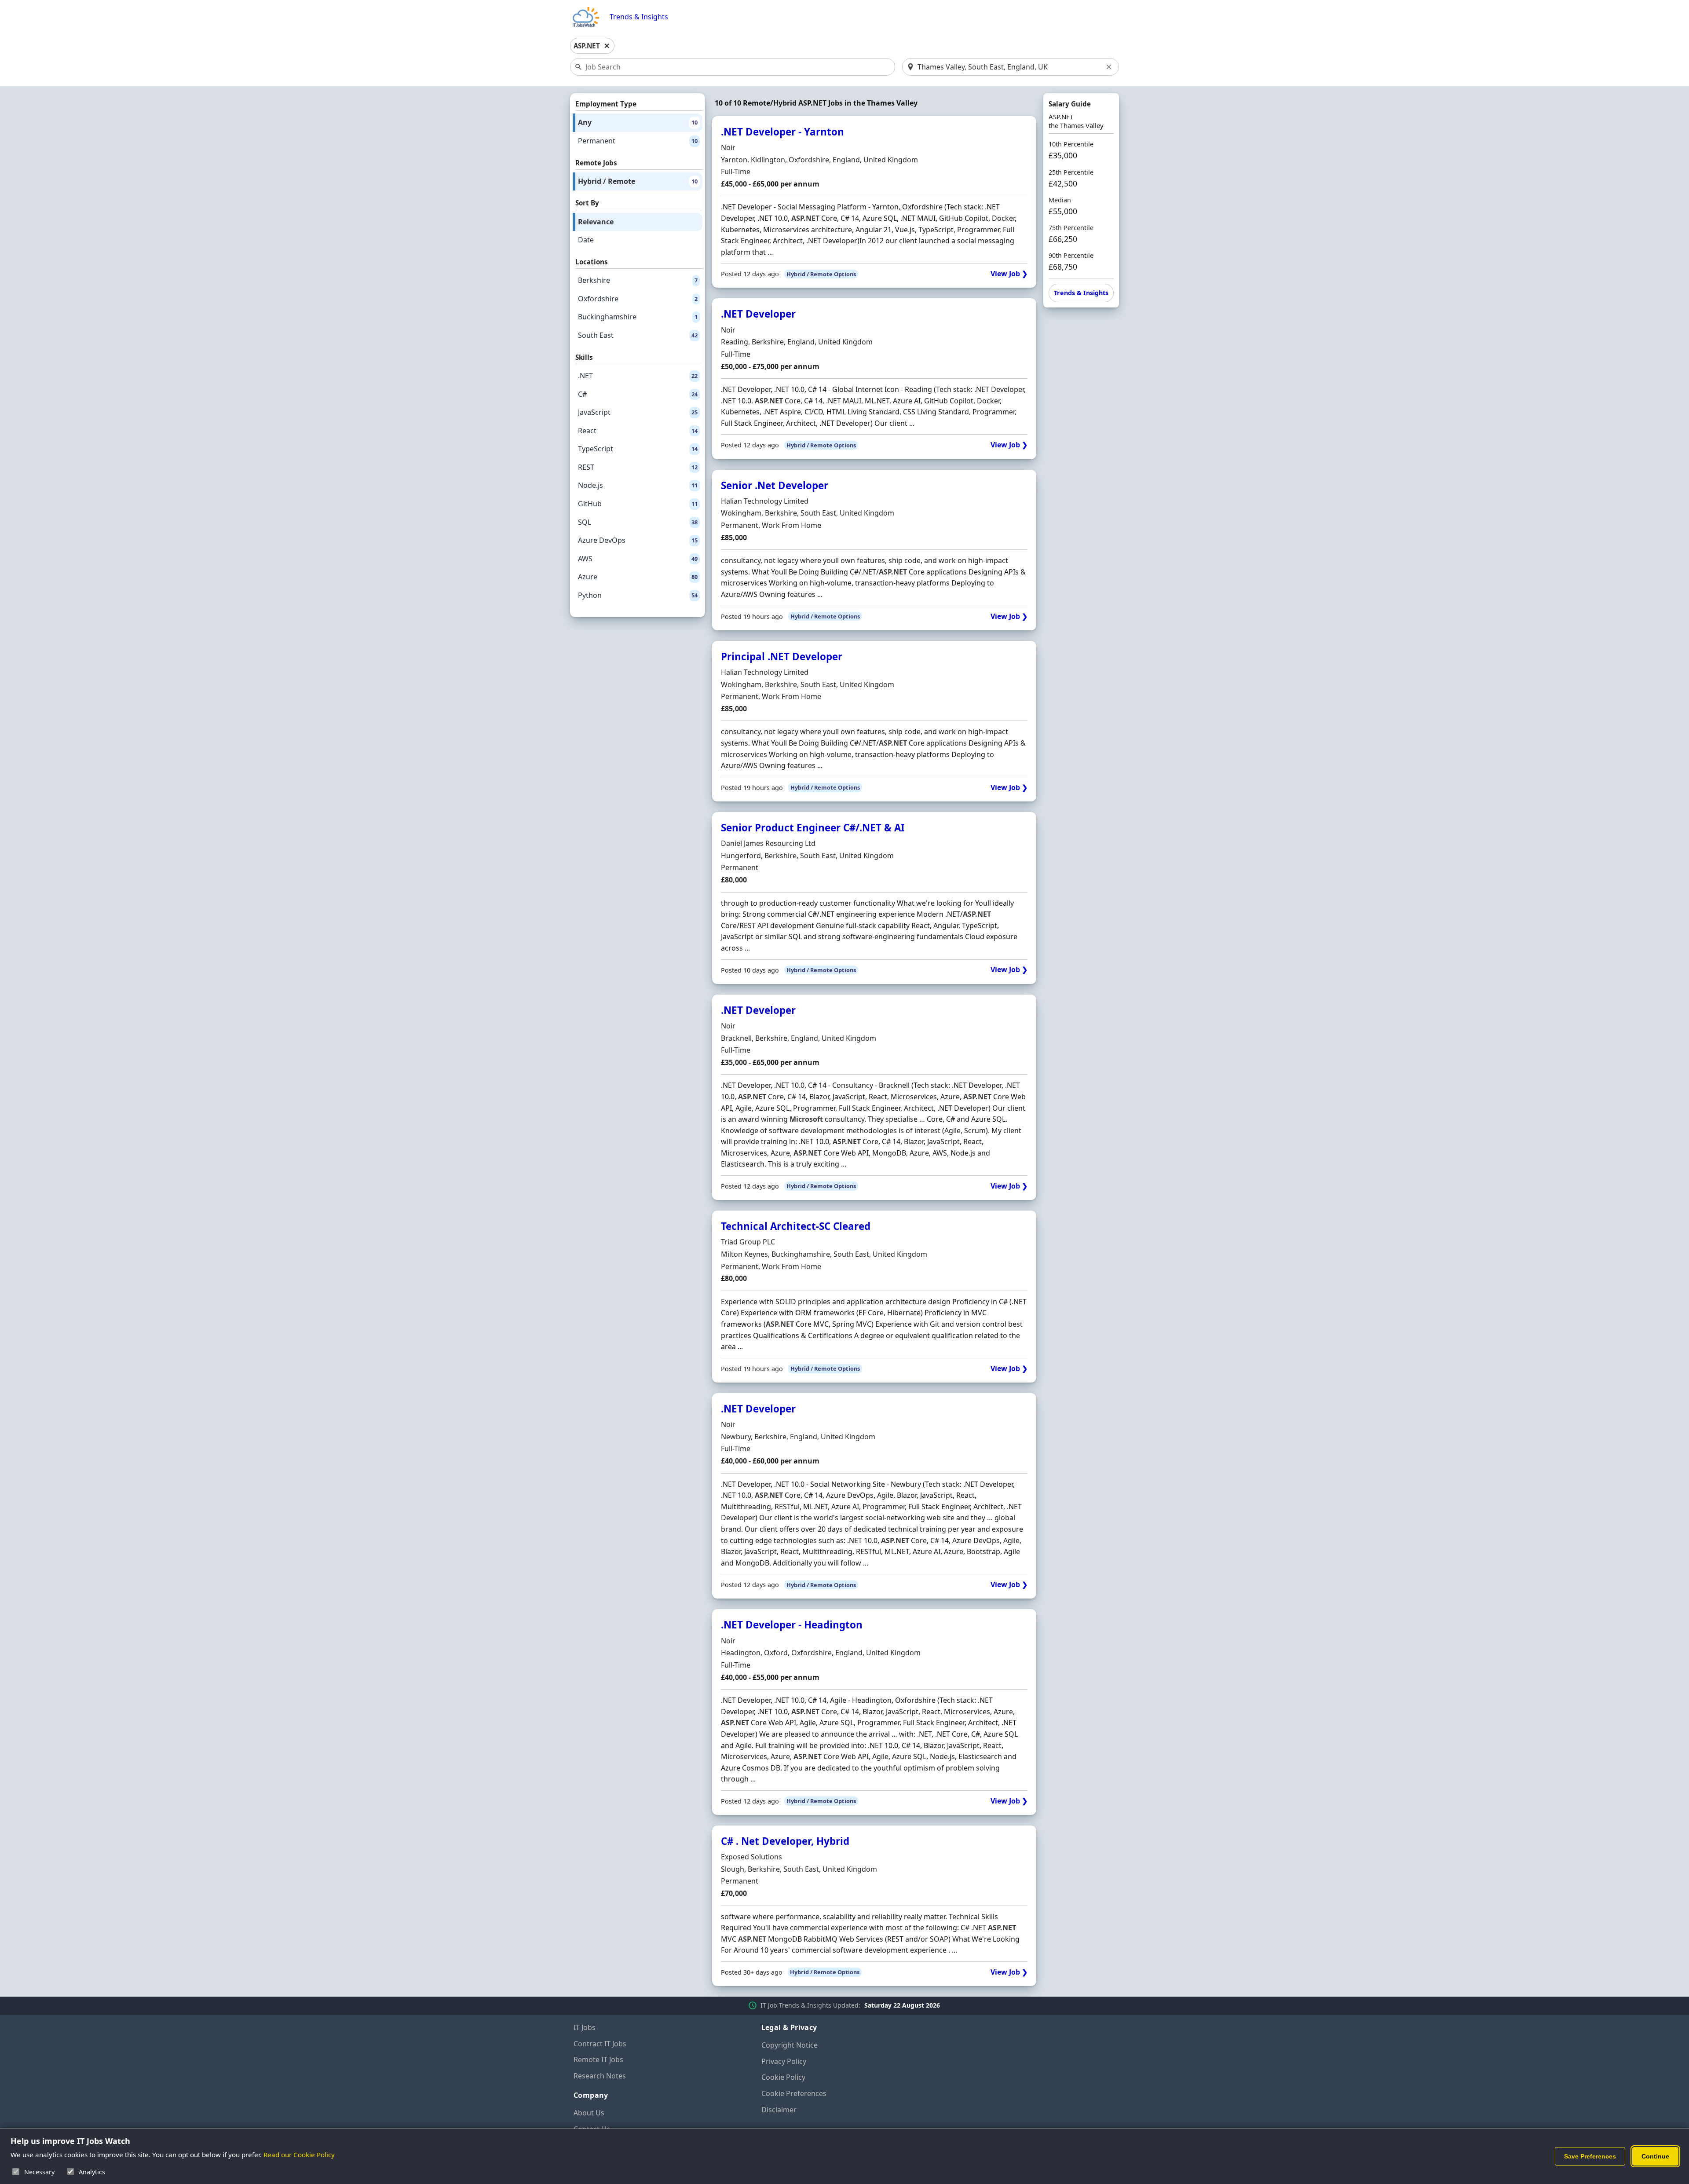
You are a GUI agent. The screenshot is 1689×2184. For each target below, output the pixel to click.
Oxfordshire (638, 299)
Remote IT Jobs (598, 2060)
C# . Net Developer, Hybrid (785, 1841)
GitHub (638, 504)
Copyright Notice (790, 2045)
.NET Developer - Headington (792, 1625)
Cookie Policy (783, 2077)
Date (586, 240)
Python (638, 595)
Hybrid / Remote (638, 181)
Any (638, 122)
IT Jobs (585, 2027)
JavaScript (638, 412)
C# (638, 394)
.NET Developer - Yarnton (782, 132)
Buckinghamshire (638, 317)
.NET (638, 376)
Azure (638, 577)
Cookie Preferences (794, 2093)
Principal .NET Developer (782, 657)
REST (638, 467)
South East (638, 335)
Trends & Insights (639, 17)
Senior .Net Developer (775, 485)
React (638, 431)
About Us (589, 2113)
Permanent (638, 141)
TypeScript (638, 449)
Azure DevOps (638, 540)
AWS (638, 559)
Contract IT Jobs (600, 2044)
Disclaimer (779, 2110)
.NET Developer (758, 314)
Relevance (596, 222)
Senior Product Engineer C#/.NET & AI (813, 828)
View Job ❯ (1009, 274)
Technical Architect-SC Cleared (796, 1226)
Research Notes (600, 2076)
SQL (638, 522)
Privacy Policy (784, 2061)
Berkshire (638, 280)
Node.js (638, 485)
